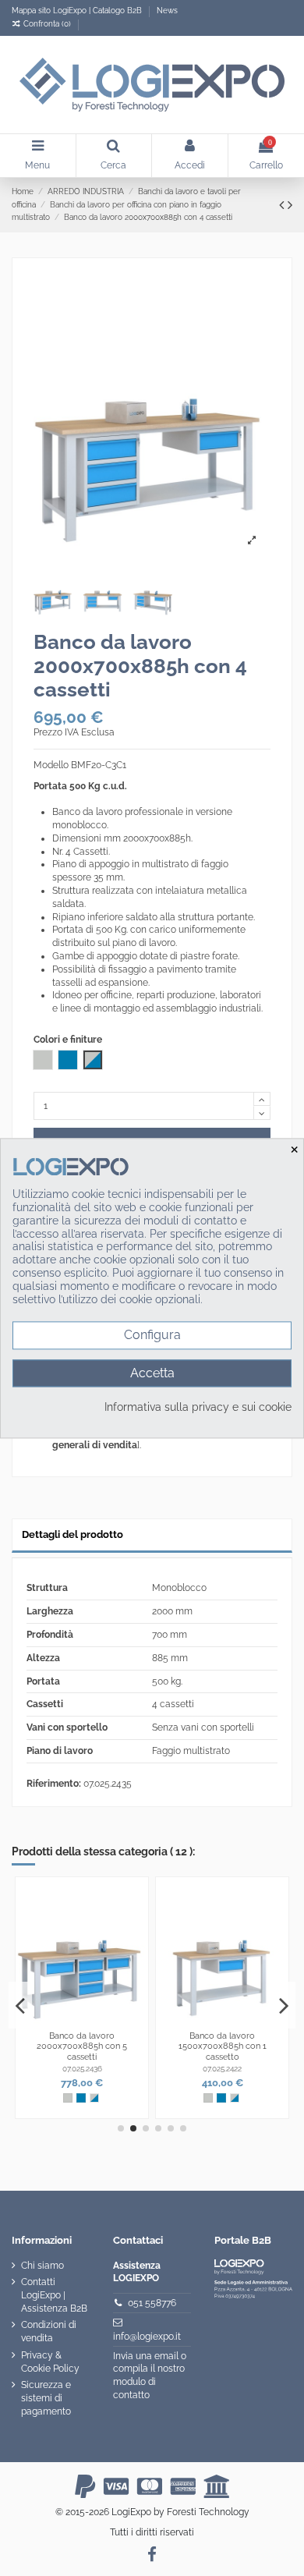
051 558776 (152, 2303)
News (167, 11)
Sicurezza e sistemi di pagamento (46, 2398)
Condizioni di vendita (49, 2332)
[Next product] (290, 205)
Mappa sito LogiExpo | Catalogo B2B (77, 11)
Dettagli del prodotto (72, 1534)
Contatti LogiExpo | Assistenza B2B (54, 2295)
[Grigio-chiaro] (68, 2098)
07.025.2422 (222, 2069)
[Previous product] (283, 205)
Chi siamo (42, 2266)
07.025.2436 (82, 2069)
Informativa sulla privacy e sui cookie (198, 1407)
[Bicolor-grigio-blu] (94, 2098)
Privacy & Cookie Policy (50, 2362)
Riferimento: (54, 1784)
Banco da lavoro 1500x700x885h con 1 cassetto (223, 2046)
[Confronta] (136, 1900)
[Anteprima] (136, 1926)
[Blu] (81, 2098)
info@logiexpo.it (147, 2337)
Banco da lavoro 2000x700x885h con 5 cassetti (82, 2046)
